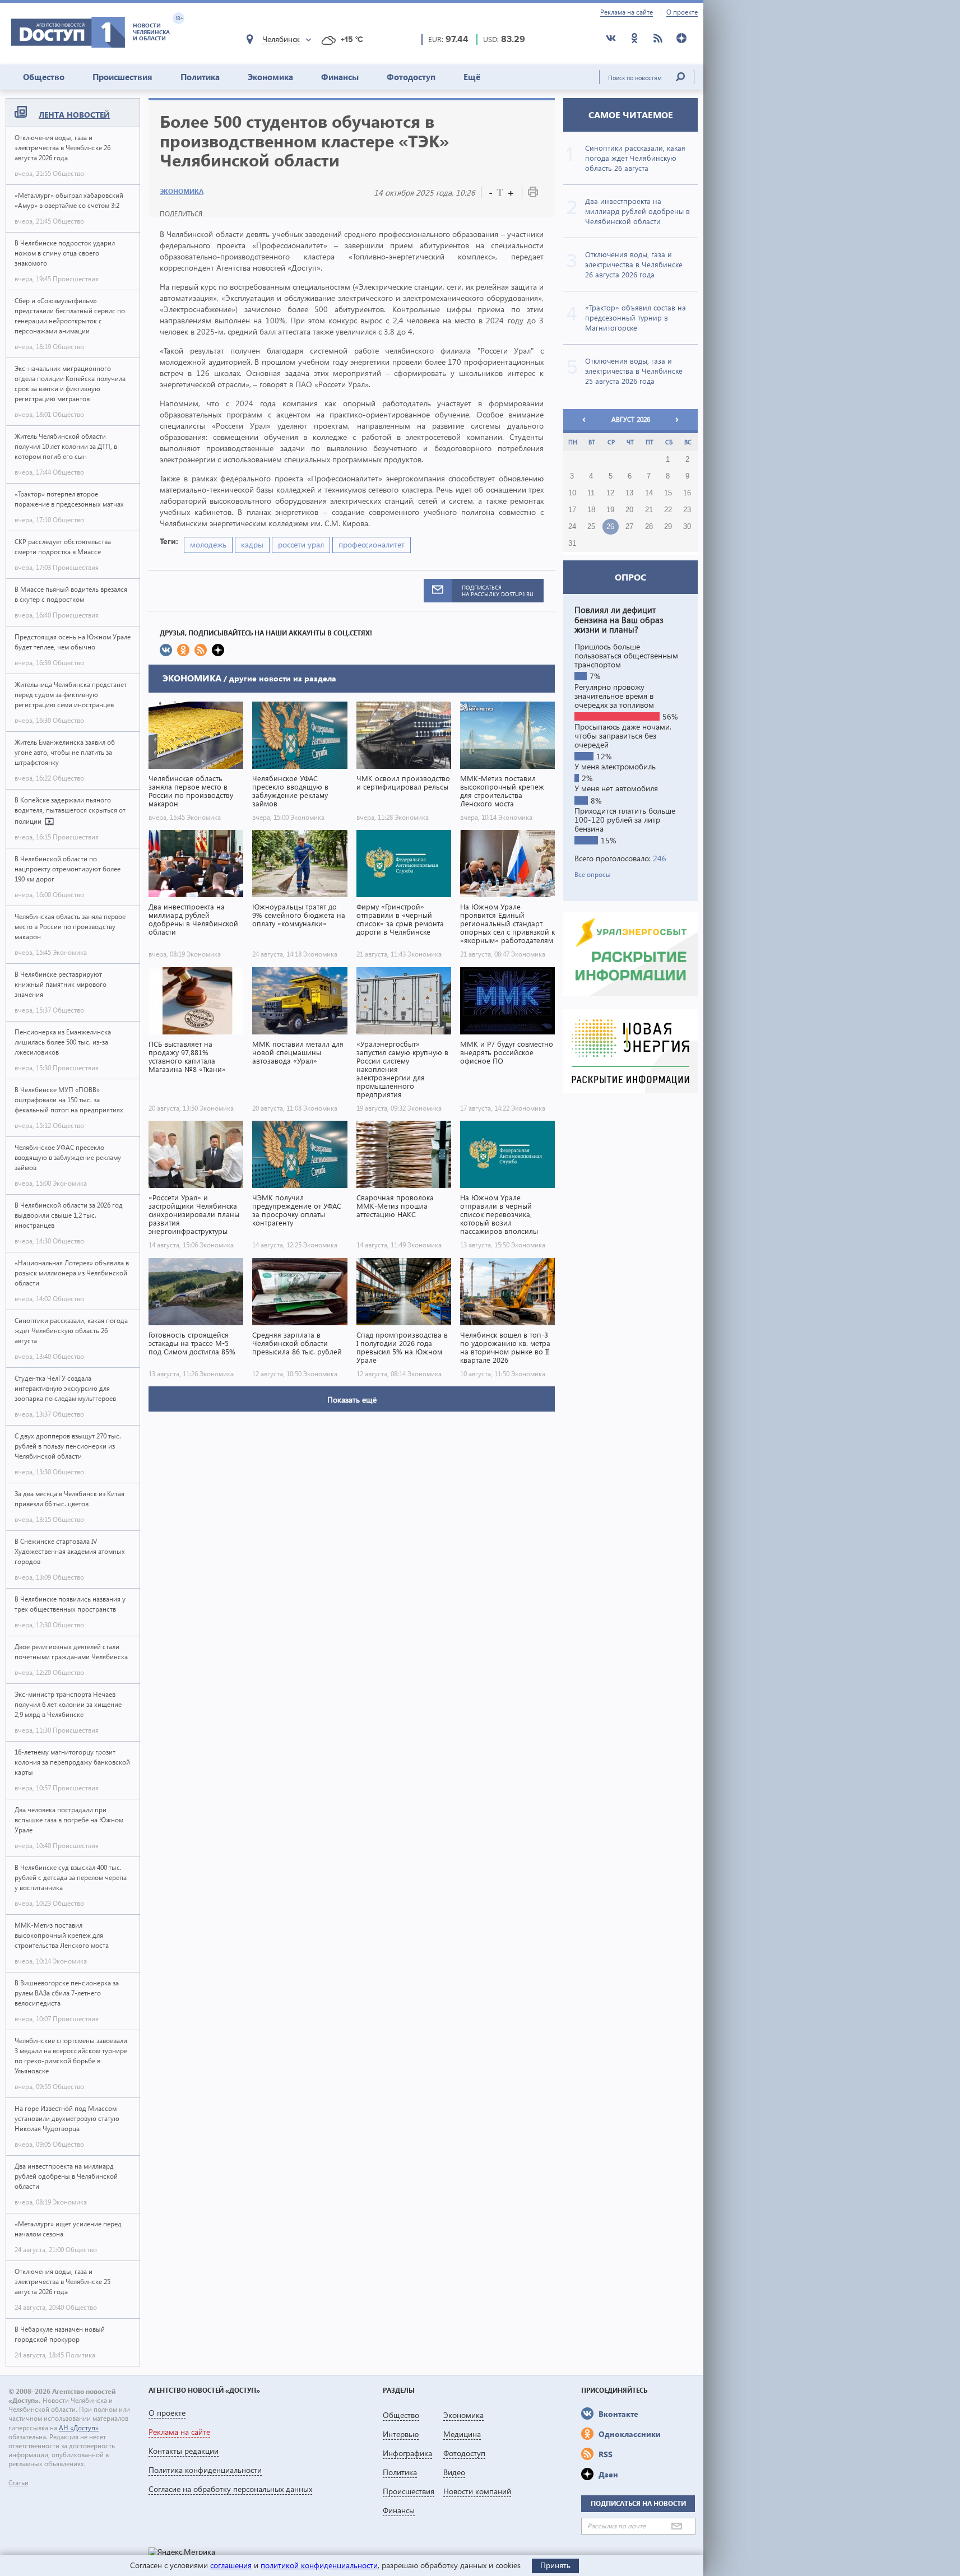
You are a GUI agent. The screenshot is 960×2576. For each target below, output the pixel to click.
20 (629, 510)
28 (649, 527)
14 (649, 493)
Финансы (340, 77)
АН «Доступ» (79, 2428)
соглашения (231, 2565)
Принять (555, 2565)
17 (572, 510)
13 (629, 493)
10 (572, 493)
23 (687, 510)
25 (591, 527)
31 (572, 544)
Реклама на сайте (627, 12)
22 (668, 510)
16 (687, 493)
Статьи (18, 2483)
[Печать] (533, 194)
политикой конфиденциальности (319, 2565)
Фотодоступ (411, 77)
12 (610, 493)
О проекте (682, 12)
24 (572, 527)
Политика (200, 77)
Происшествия (122, 77)
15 (668, 493)
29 (668, 527)
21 (649, 510)
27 (629, 527)
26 (610, 527)
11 (591, 493)
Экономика (270, 77)
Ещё (472, 77)
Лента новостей (74, 115)
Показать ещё (352, 1400)
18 (591, 510)
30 (687, 527)
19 (610, 510)
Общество (44, 77)
